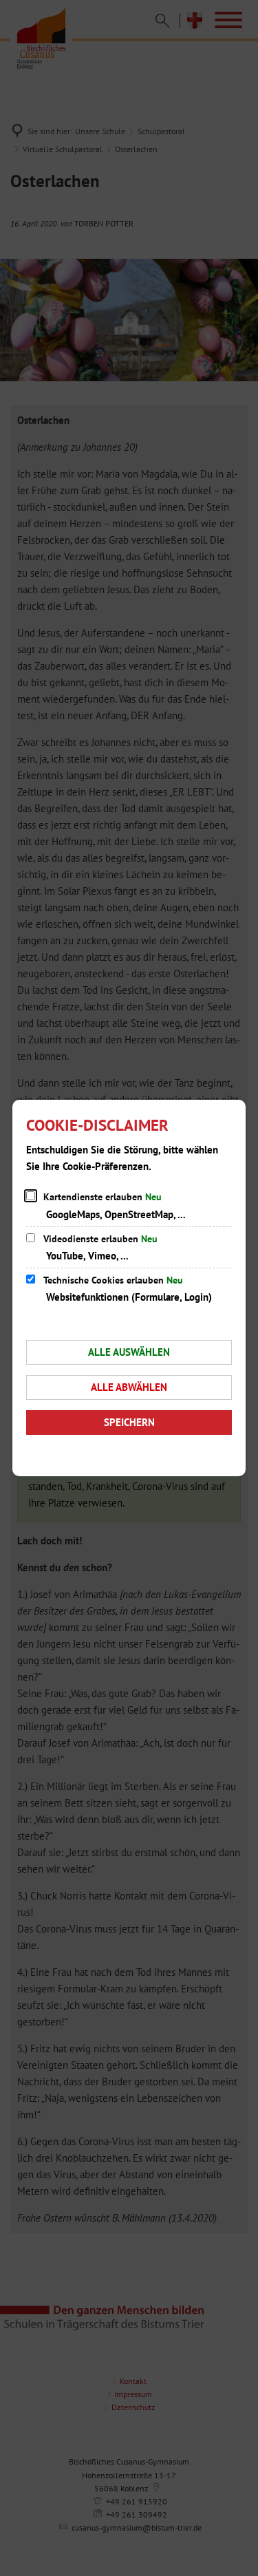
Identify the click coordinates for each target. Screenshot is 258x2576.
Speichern (129, 1422)
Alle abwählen (129, 1387)
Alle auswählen (129, 1352)
